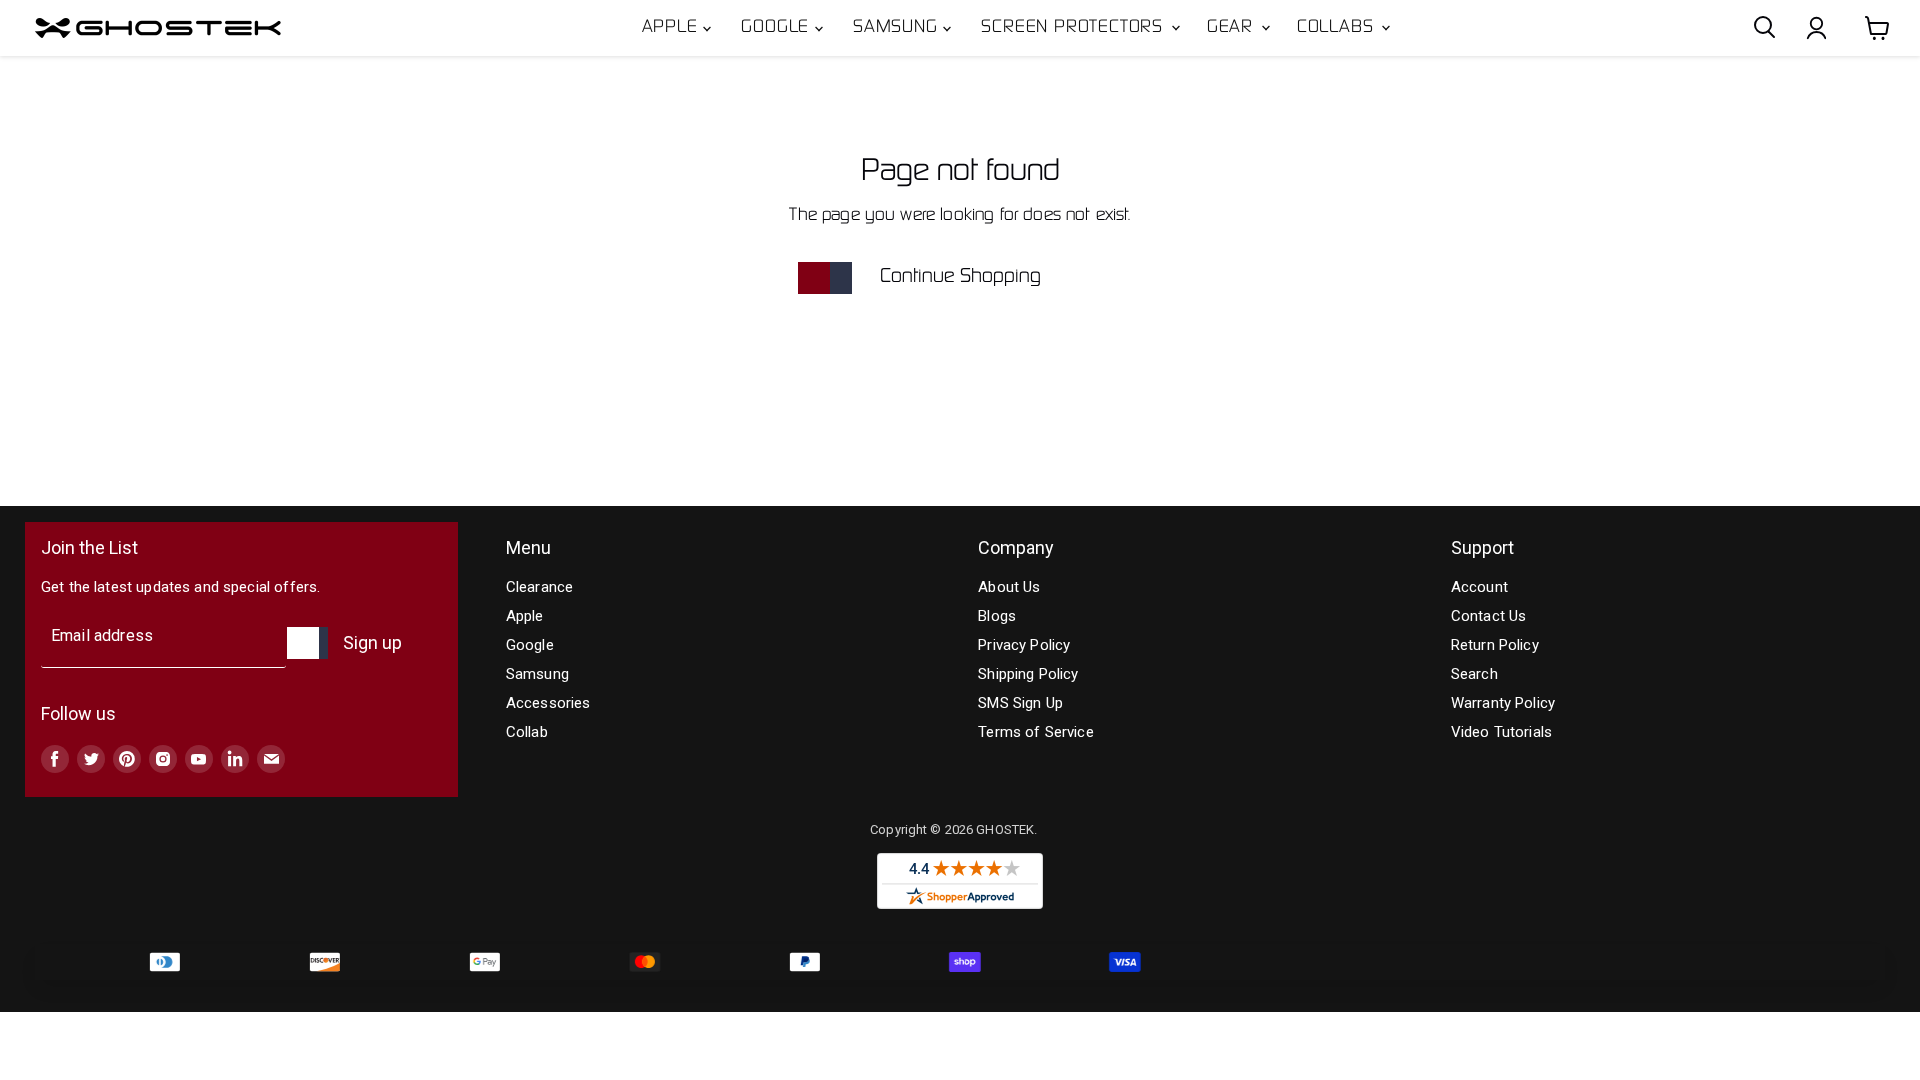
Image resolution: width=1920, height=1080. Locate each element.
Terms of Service (1035, 732)
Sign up (372, 642)
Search (1474, 674)
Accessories (548, 703)
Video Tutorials (1501, 732)
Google (778, 28)
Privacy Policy (1024, 645)
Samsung (898, 28)
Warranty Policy (1503, 703)
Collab (527, 732)
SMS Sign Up (1020, 703)
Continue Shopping (960, 277)
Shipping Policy (1028, 674)
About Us (1009, 587)
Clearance (539, 587)
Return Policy (1495, 645)
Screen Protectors (1074, 28)
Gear (1233, 28)
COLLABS (1338, 28)
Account (1479, 587)
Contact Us (1489, 616)
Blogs (997, 616)
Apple (673, 28)
